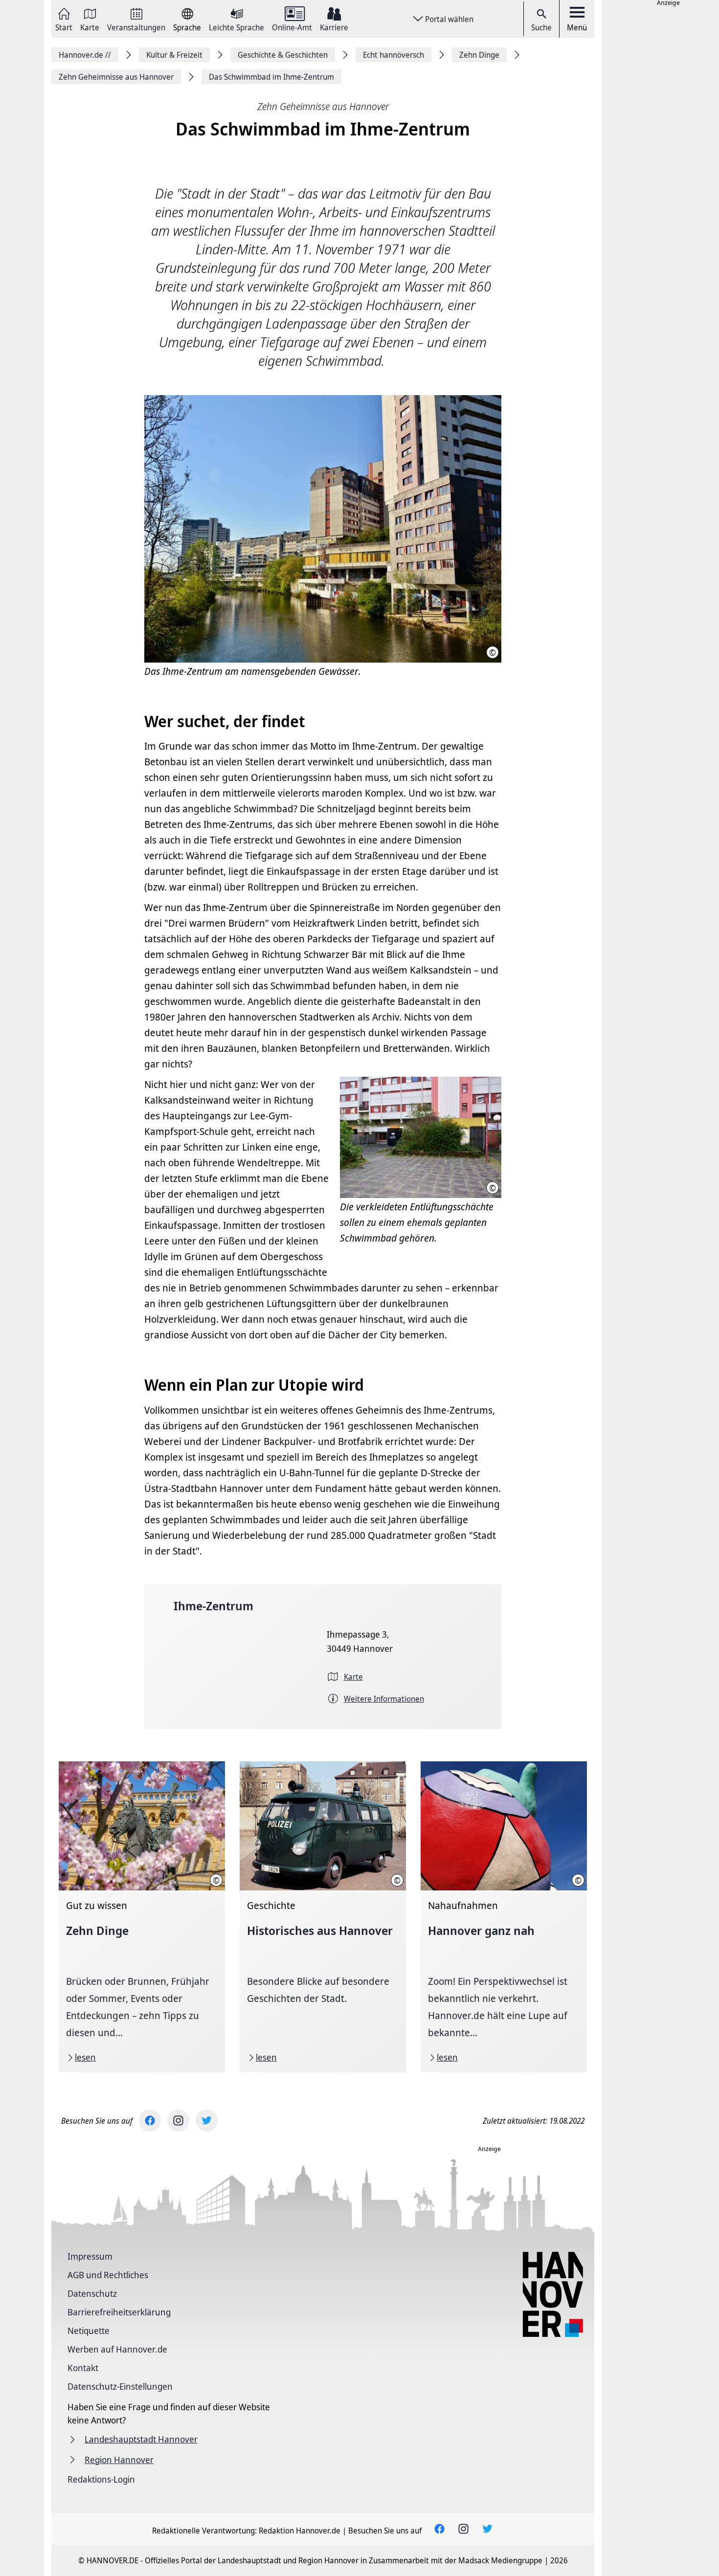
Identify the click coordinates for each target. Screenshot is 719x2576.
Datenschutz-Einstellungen (120, 2386)
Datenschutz (92, 2293)
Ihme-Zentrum (213, 1606)
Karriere (334, 27)
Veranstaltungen (136, 27)
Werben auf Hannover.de (117, 2349)
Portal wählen (449, 19)
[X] (207, 2121)
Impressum (90, 2256)
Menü (577, 27)
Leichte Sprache (236, 27)
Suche (541, 27)
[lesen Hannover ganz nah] (504, 1917)
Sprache (187, 27)
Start (64, 27)
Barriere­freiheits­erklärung (119, 2312)
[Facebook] (150, 2121)
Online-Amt (292, 27)
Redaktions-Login (101, 2479)
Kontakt (83, 2368)
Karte (90, 27)
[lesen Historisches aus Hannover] (323, 1917)
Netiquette (89, 2331)
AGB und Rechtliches (108, 2275)
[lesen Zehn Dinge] (142, 1917)
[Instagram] (178, 2121)
